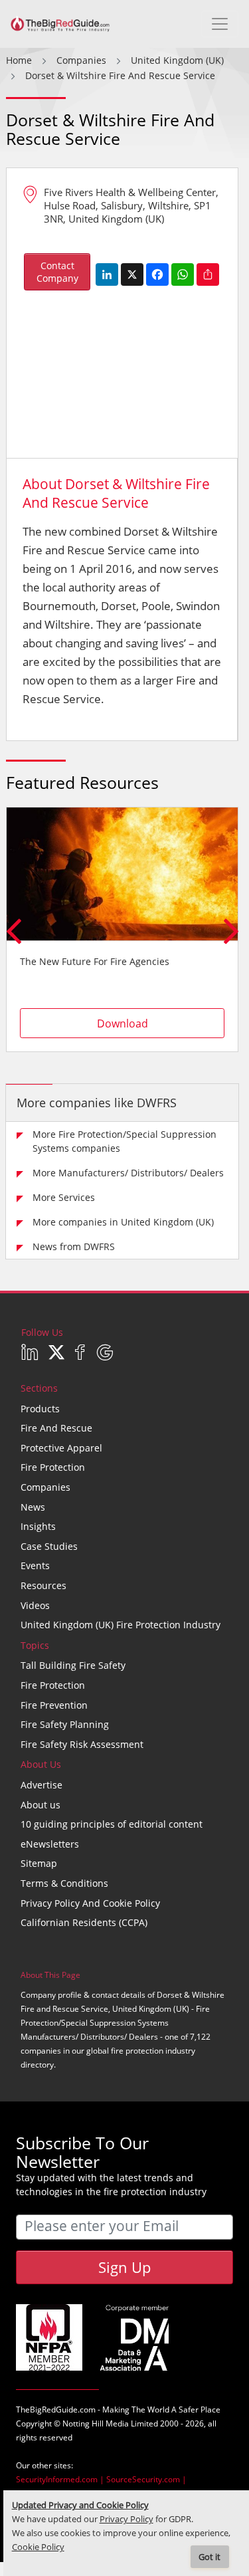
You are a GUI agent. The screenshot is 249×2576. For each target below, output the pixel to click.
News (33, 1507)
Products (40, 1409)
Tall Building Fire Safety (73, 1665)
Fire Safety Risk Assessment (82, 1744)
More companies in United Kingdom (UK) (123, 1222)
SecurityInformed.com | (61, 2479)
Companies (45, 1487)
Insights (38, 1526)
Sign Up (124, 2267)
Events (35, 1565)
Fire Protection (53, 1467)
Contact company (57, 272)
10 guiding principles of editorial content (112, 1824)
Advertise (41, 1785)
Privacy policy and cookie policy (90, 1903)
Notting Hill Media (96, 2423)
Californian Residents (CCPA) (84, 1922)
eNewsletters (50, 1844)
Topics (35, 1645)
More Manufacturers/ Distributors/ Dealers (128, 1173)
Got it (209, 2557)
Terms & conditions (64, 1883)
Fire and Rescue (56, 1428)
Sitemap (39, 1863)
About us (41, 1805)
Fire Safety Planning (65, 1724)
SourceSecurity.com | (146, 2479)
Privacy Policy (126, 2519)
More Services (64, 1197)
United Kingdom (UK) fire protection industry (121, 1625)
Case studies (49, 1546)
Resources (43, 1585)
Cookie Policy (38, 2547)
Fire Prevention (54, 1705)
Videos (35, 1605)
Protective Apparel (61, 1448)
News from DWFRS (74, 1246)
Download (123, 1023)
